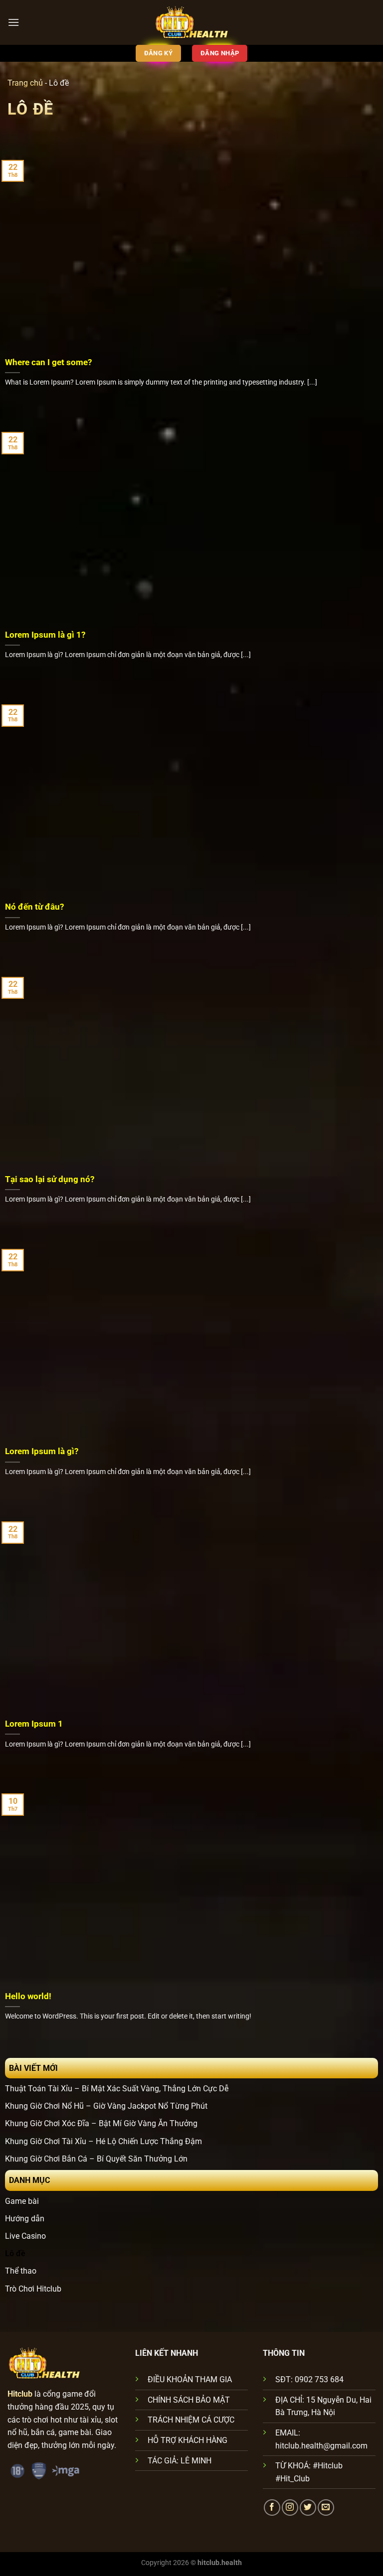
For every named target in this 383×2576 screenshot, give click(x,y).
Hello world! (28, 1996)
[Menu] (13, 22)
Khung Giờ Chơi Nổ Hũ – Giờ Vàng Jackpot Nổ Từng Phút (106, 2106)
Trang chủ (25, 83)
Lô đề (15, 2253)
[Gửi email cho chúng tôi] (326, 2508)
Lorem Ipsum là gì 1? (45, 635)
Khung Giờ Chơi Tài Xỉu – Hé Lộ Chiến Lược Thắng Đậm (103, 2141)
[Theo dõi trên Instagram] (290, 2508)
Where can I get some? (48, 362)
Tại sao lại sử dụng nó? (50, 1179)
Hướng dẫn (25, 2219)
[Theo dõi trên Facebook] (272, 2508)
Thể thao (21, 2271)
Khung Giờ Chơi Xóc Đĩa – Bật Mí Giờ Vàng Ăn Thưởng (101, 2123)
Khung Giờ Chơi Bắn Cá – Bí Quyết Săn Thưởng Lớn (96, 2159)
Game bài (22, 2201)
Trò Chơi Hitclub (33, 2289)
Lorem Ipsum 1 (34, 1724)
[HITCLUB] (191, 22)
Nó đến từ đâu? (34, 907)
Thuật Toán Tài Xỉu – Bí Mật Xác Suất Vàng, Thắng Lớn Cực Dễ (117, 2089)
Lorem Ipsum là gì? (42, 1451)
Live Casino (25, 2236)
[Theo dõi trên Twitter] (308, 2508)
